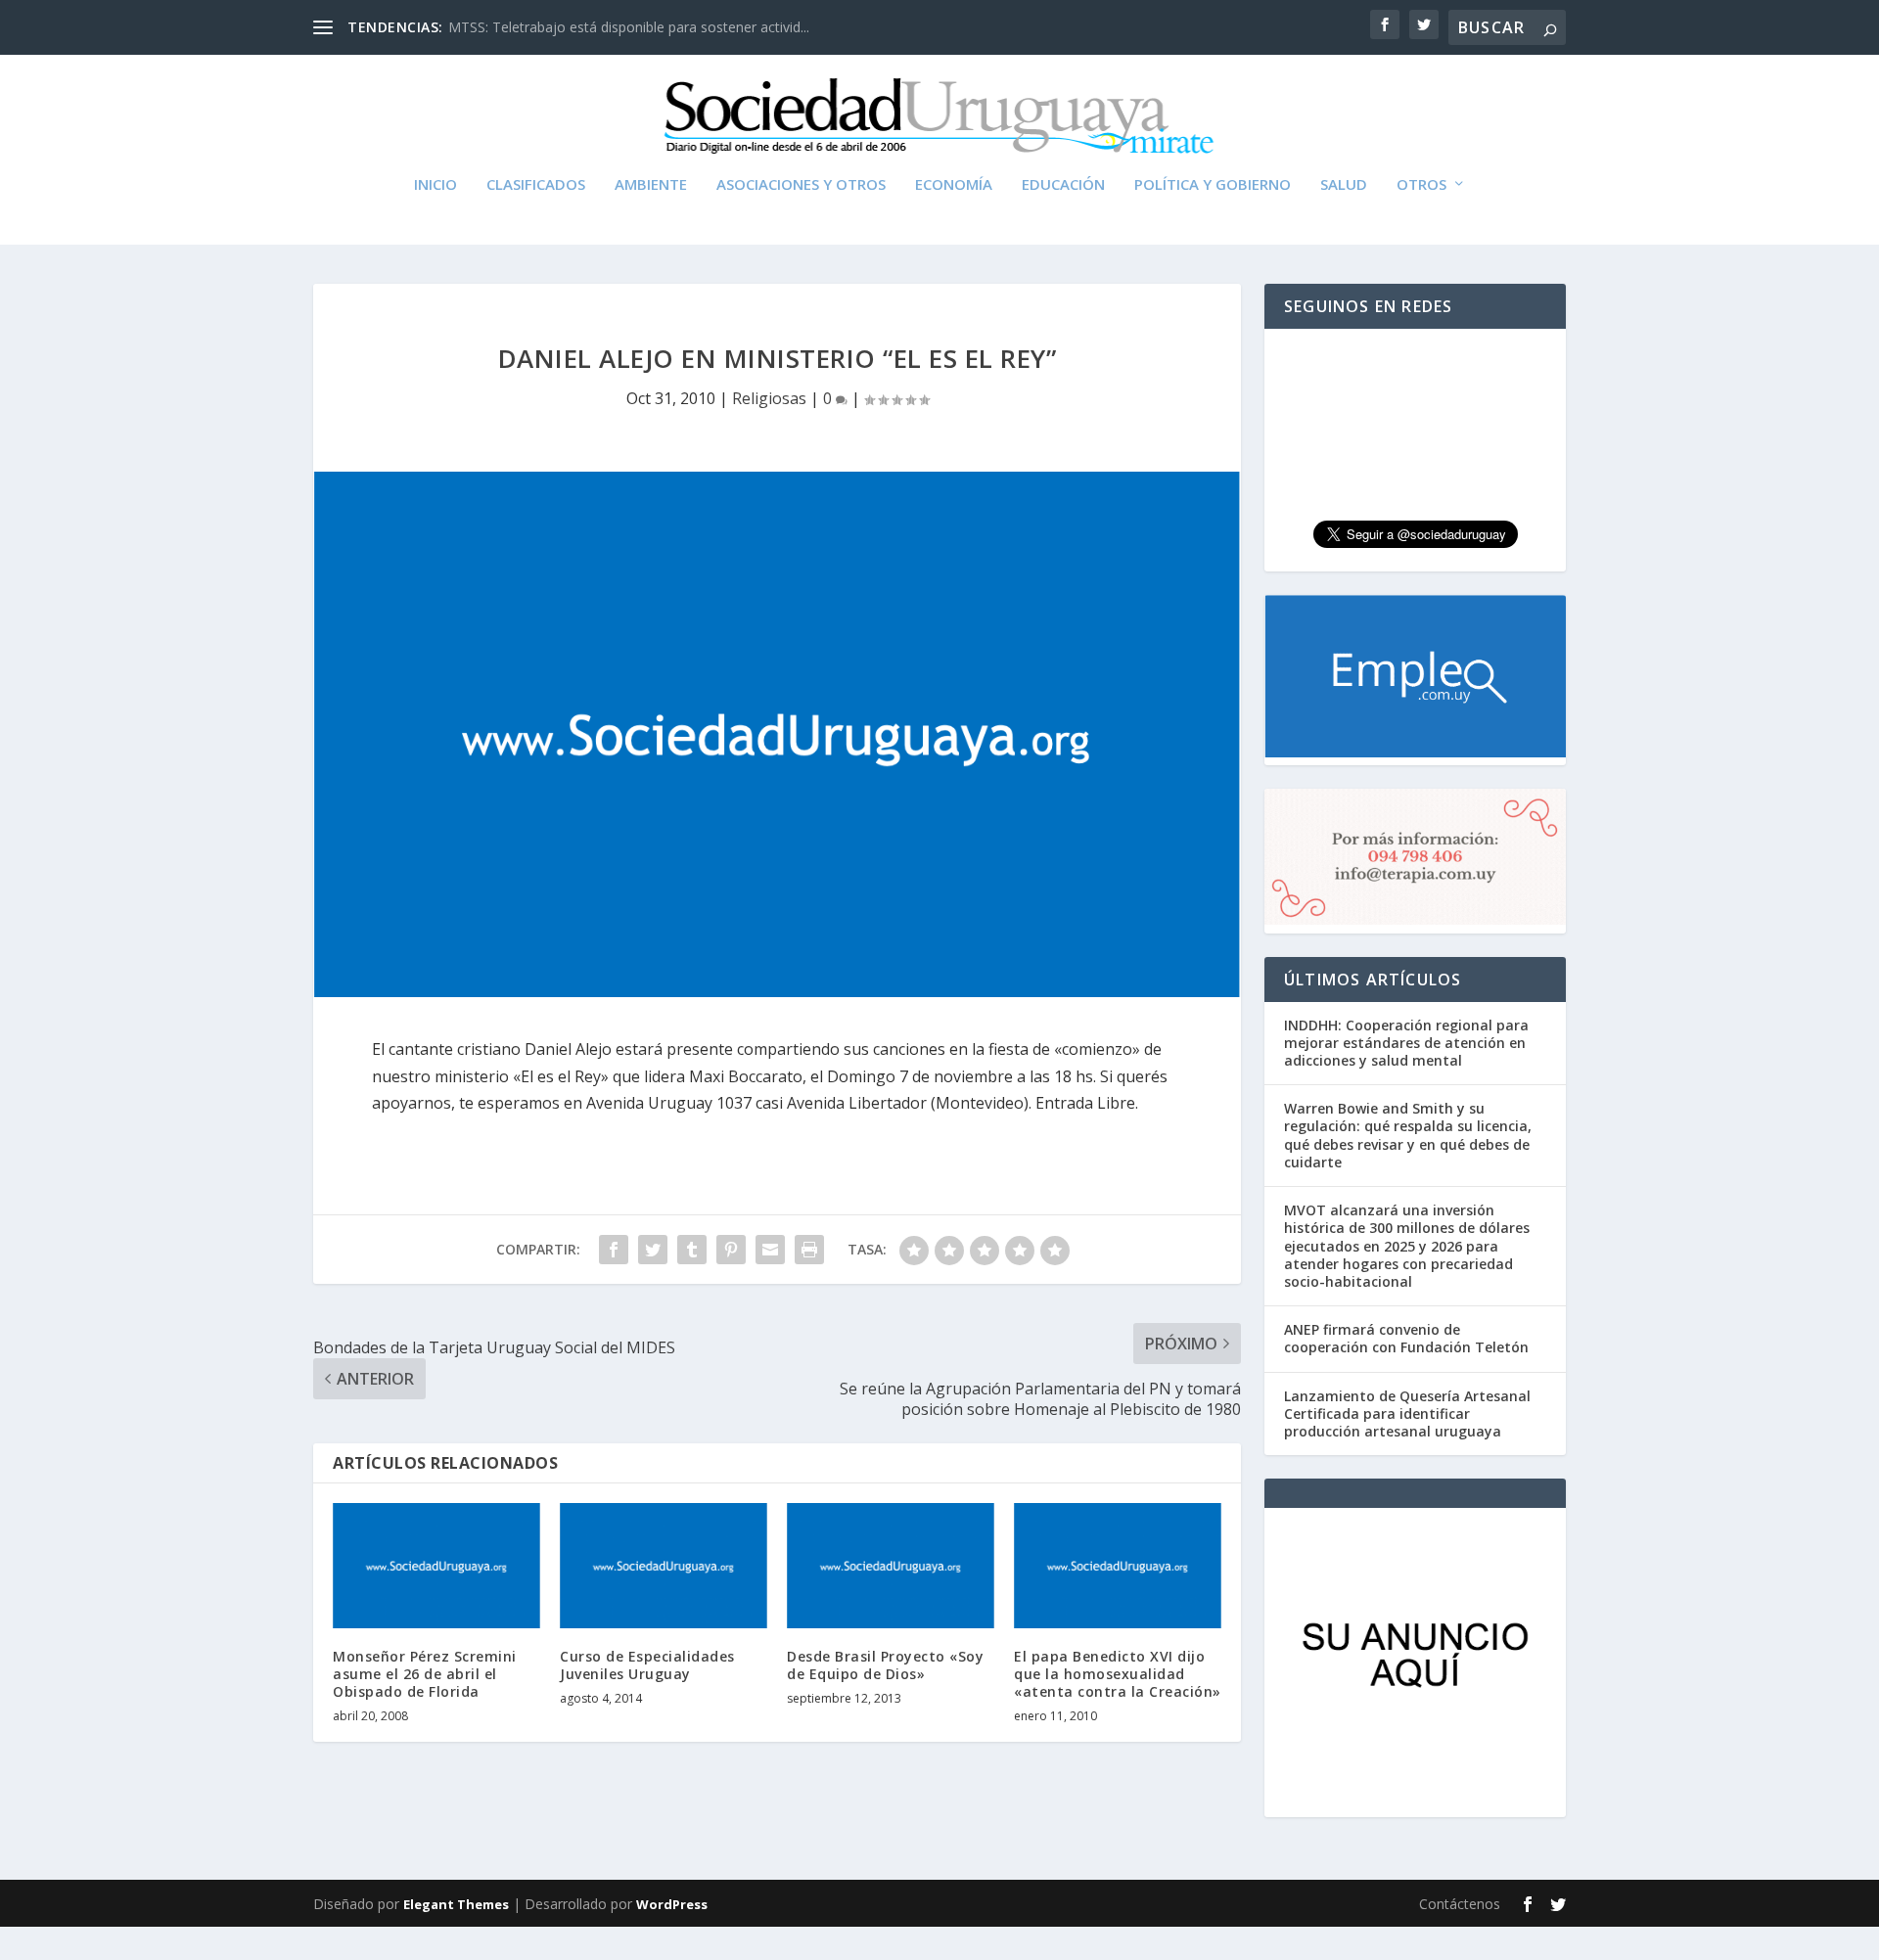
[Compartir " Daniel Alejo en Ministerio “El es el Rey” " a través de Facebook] (614, 1250)
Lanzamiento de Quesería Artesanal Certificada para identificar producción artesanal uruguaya (1407, 1413)
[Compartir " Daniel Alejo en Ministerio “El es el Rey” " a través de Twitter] (653, 1250)
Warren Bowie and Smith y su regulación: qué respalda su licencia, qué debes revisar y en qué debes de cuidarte (1408, 1135)
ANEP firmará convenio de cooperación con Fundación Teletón (1406, 1338)
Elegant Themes (456, 1904)
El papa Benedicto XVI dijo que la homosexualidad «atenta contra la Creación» (1118, 1674)
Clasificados (536, 185)
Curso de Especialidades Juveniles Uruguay (647, 1665)
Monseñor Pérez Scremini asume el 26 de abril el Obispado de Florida (425, 1674)
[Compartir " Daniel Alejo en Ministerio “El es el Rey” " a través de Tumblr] (692, 1250)
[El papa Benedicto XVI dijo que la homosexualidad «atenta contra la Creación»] (1118, 1565)
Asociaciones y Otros (801, 185)
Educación (1063, 185)
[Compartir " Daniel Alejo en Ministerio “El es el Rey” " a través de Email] (770, 1250)
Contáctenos (1460, 1904)
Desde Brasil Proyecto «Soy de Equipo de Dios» (885, 1665)
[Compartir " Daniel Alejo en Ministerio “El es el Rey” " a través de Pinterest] (731, 1250)
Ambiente (651, 185)
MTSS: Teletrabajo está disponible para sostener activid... (629, 27)
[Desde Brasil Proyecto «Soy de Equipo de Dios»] (891, 1565)
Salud (1344, 185)
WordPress (672, 1904)
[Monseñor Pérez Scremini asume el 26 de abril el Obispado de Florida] (436, 1565)
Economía (954, 185)
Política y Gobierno (1213, 185)
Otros (1421, 185)
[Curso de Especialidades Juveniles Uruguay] (664, 1565)
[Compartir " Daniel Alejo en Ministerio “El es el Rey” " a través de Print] (809, 1250)
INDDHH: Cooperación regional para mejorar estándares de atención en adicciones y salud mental (1406, 1043)
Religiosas (769, 398)
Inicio (435, 185)
